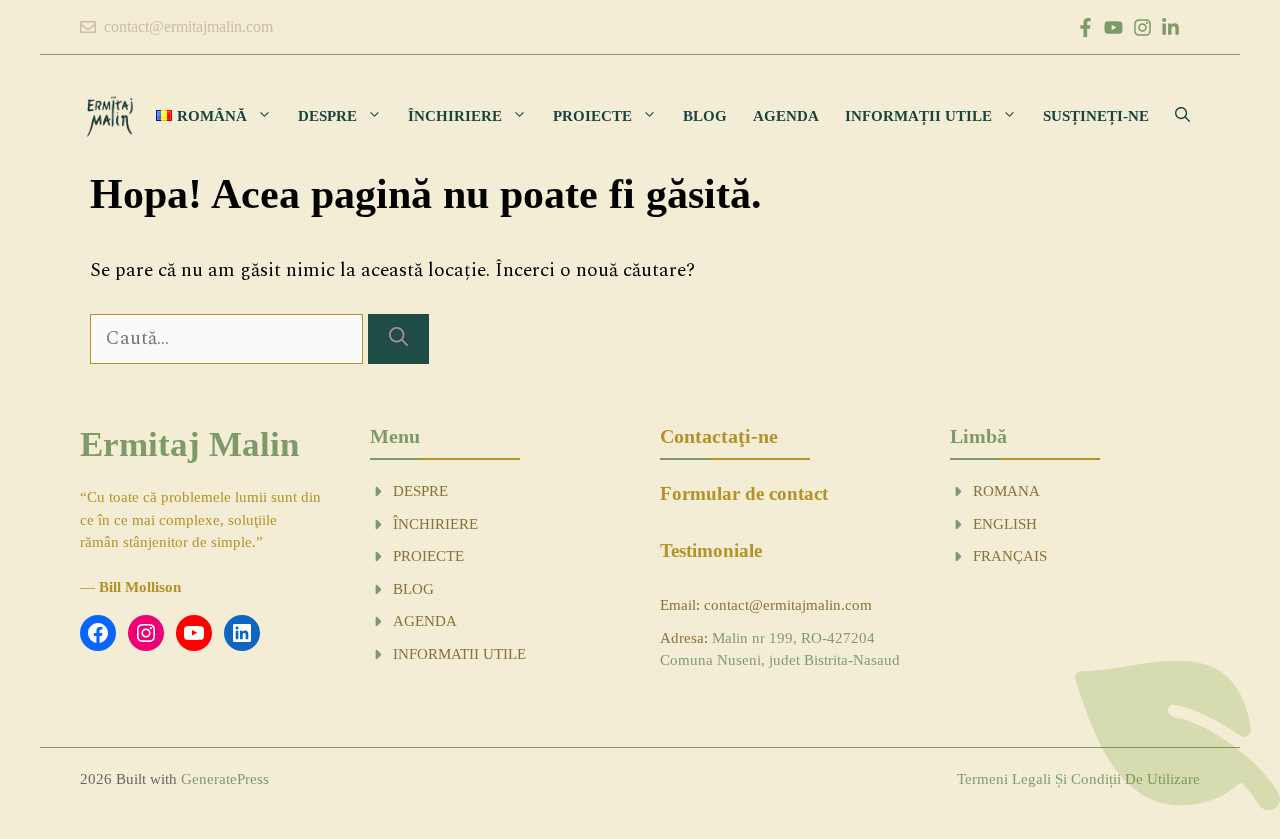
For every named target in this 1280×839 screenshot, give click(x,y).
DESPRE (420, 491)
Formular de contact (744, 493)
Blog (705, 116)
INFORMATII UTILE (459, 654)
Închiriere (455, 116)
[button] (1182, 116)
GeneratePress (225, 779)
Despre (327, 116)
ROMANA (1006, 491)
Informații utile (918, 116)
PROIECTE (428, 556)
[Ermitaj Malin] (110, 116)
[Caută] (398, 339)
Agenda (786, 116)
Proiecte (592, 116)
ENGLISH (1005, 524)
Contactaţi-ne (719, 436)
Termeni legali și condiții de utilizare (1078, 779)
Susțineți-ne (1096, 116)
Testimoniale (711, 550)
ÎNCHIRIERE (435, 524)
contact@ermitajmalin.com (188, 26)
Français (1010, 556)
